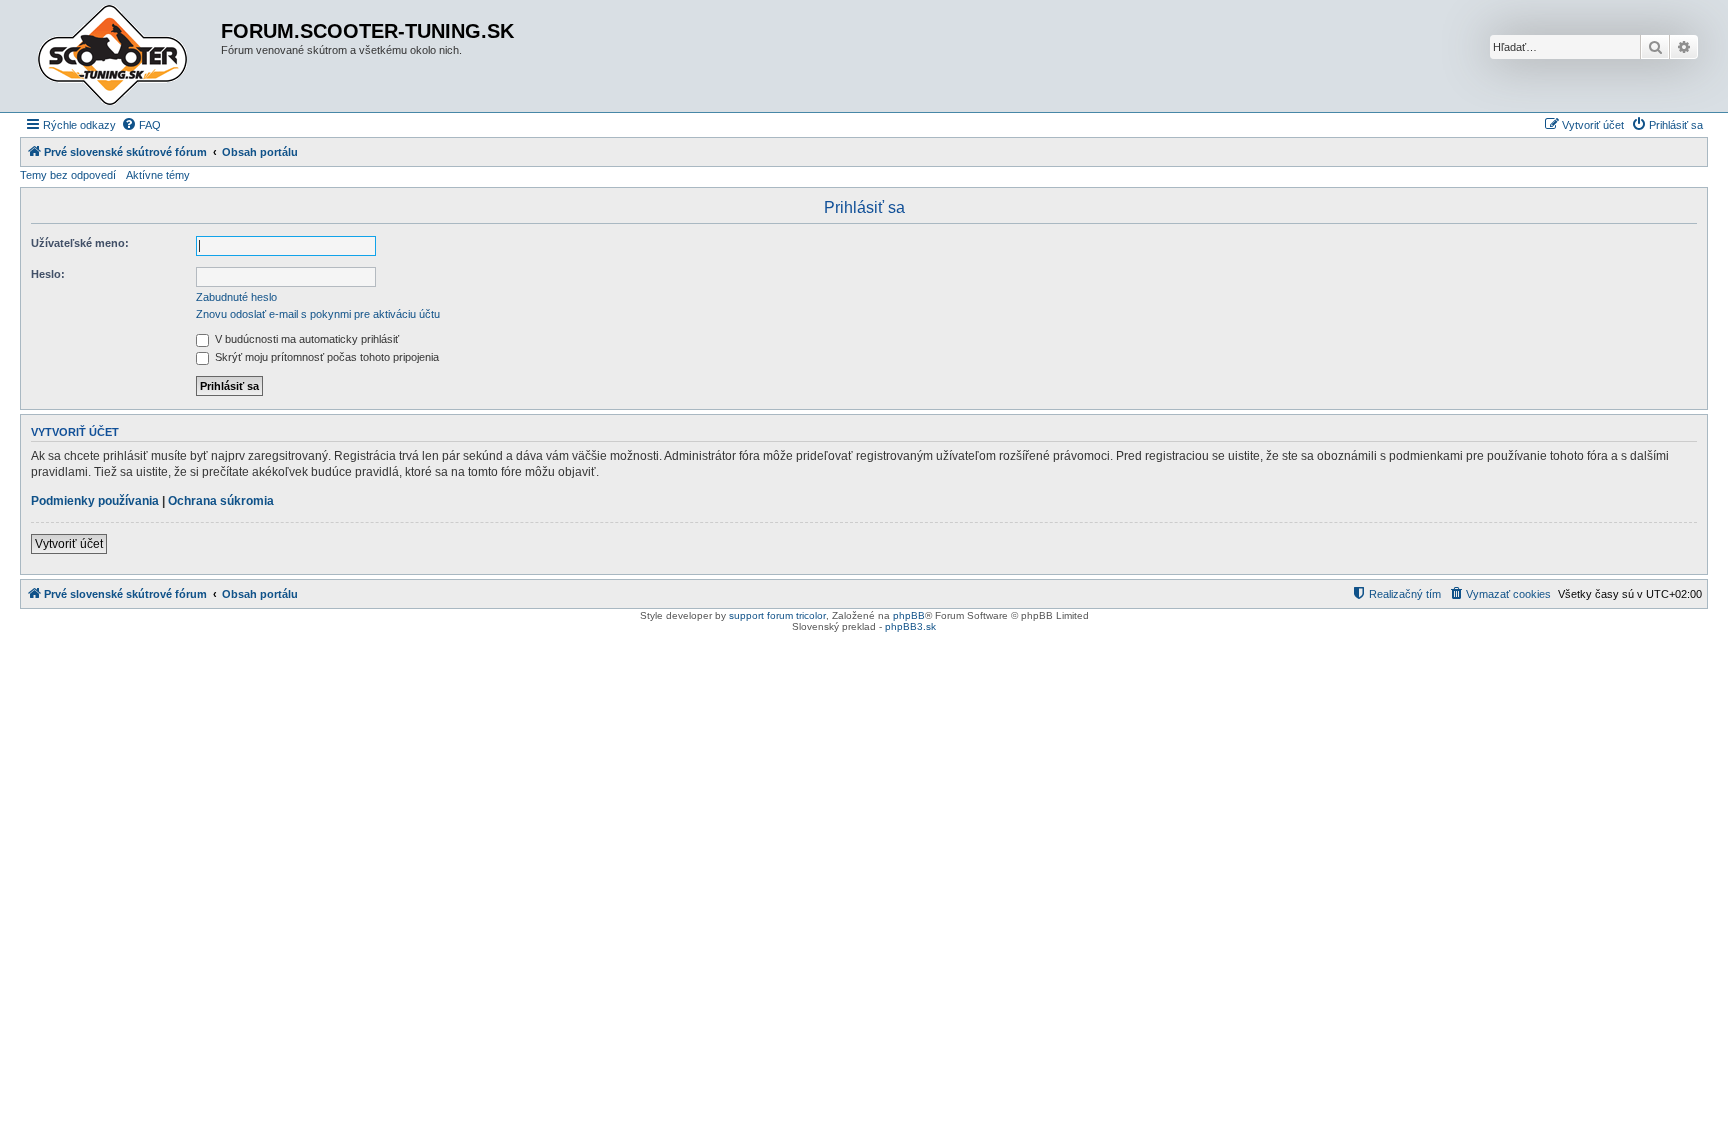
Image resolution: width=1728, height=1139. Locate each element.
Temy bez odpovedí (68, 175)
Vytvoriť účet (69, 544)
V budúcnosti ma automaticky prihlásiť (305, 339)
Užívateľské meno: (80, 243)
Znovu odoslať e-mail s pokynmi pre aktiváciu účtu (318, 314)
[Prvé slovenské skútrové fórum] (123, 56)
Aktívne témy (158, 175)
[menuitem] (141, 125)
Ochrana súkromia (221, 501)
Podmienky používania (95, 501)
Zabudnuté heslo (236, 297)
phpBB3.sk (910, 626)
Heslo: (48, 274)
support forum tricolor (777, 615)
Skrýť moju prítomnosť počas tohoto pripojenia (325, 357)
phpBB (909, 615)
